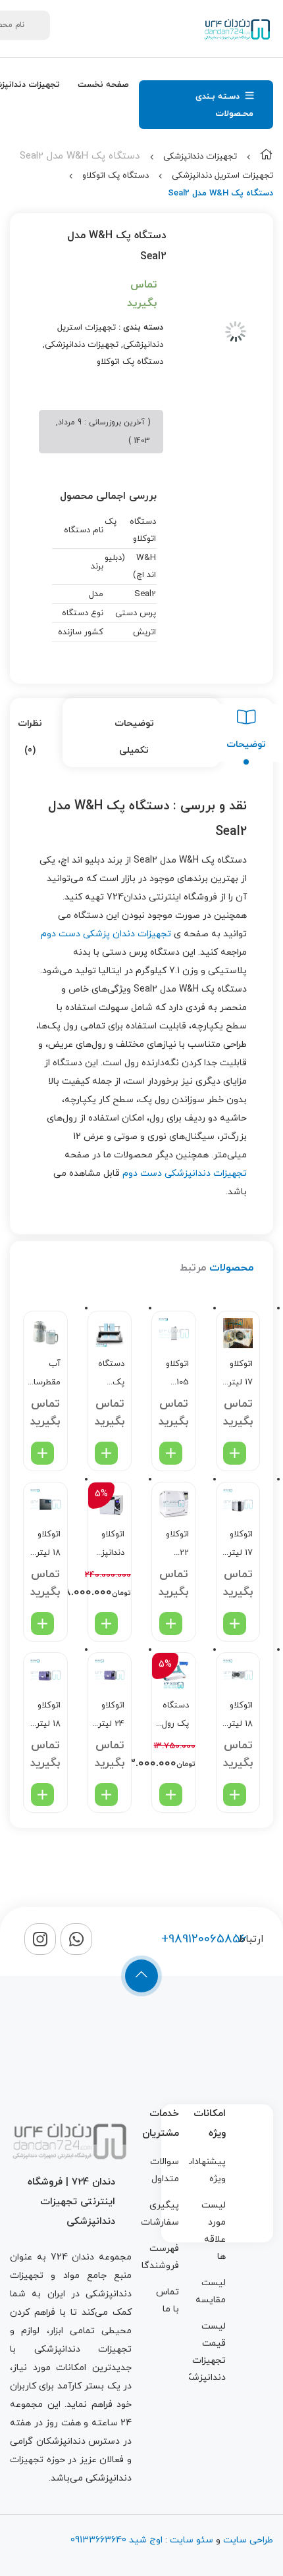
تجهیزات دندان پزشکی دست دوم (106, 934)
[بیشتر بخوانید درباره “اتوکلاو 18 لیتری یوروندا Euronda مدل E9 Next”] (42, 1624)
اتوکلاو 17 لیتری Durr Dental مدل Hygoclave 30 (237, 1545)
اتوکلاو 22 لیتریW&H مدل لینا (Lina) (172, 1545)
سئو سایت (192, 2540)
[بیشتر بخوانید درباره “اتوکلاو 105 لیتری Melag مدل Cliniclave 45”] (171, 1453)
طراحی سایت (248, 2540)
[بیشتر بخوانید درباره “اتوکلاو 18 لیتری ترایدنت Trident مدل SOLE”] (235, 1795)
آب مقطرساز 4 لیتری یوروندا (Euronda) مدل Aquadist (44, 1375)
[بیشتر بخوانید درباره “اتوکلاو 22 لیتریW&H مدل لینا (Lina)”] (171, 1624)
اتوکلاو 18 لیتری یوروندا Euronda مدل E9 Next (45, 1545)
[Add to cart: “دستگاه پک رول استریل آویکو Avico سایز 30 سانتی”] (171, 1795)
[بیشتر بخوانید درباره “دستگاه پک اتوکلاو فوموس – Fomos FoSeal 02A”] (106, 1453)
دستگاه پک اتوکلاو (116, 176)
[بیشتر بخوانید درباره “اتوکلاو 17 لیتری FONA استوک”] (235, 1453)
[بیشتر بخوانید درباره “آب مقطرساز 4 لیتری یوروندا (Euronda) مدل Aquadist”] (42, 1453)
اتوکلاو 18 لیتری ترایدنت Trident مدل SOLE (237, 1716)
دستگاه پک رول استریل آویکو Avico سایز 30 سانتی (175, 1716)
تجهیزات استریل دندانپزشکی (222, 176)
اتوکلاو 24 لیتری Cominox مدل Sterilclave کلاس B (108, 1716)
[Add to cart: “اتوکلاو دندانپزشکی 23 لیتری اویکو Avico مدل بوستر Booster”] (106, 1624)
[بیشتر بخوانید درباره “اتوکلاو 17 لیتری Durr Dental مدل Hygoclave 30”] (235, 1624)
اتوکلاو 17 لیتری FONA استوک (237, 1375)
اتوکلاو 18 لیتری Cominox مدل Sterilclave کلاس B (44, 1716)
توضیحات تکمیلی (134, 737)
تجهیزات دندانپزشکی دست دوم (185, 1174)
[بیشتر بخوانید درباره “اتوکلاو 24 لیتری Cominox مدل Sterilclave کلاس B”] (106, 1795)
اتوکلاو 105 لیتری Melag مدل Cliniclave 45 (172, 1375)
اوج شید (144, 2540)
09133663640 (98, 2540)
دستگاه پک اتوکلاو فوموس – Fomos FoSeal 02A (111, 1375)
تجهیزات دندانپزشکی (200, 157)
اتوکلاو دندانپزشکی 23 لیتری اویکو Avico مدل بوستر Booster (108, 1545)
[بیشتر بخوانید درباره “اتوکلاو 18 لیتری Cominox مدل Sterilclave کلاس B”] (42, 1795)
